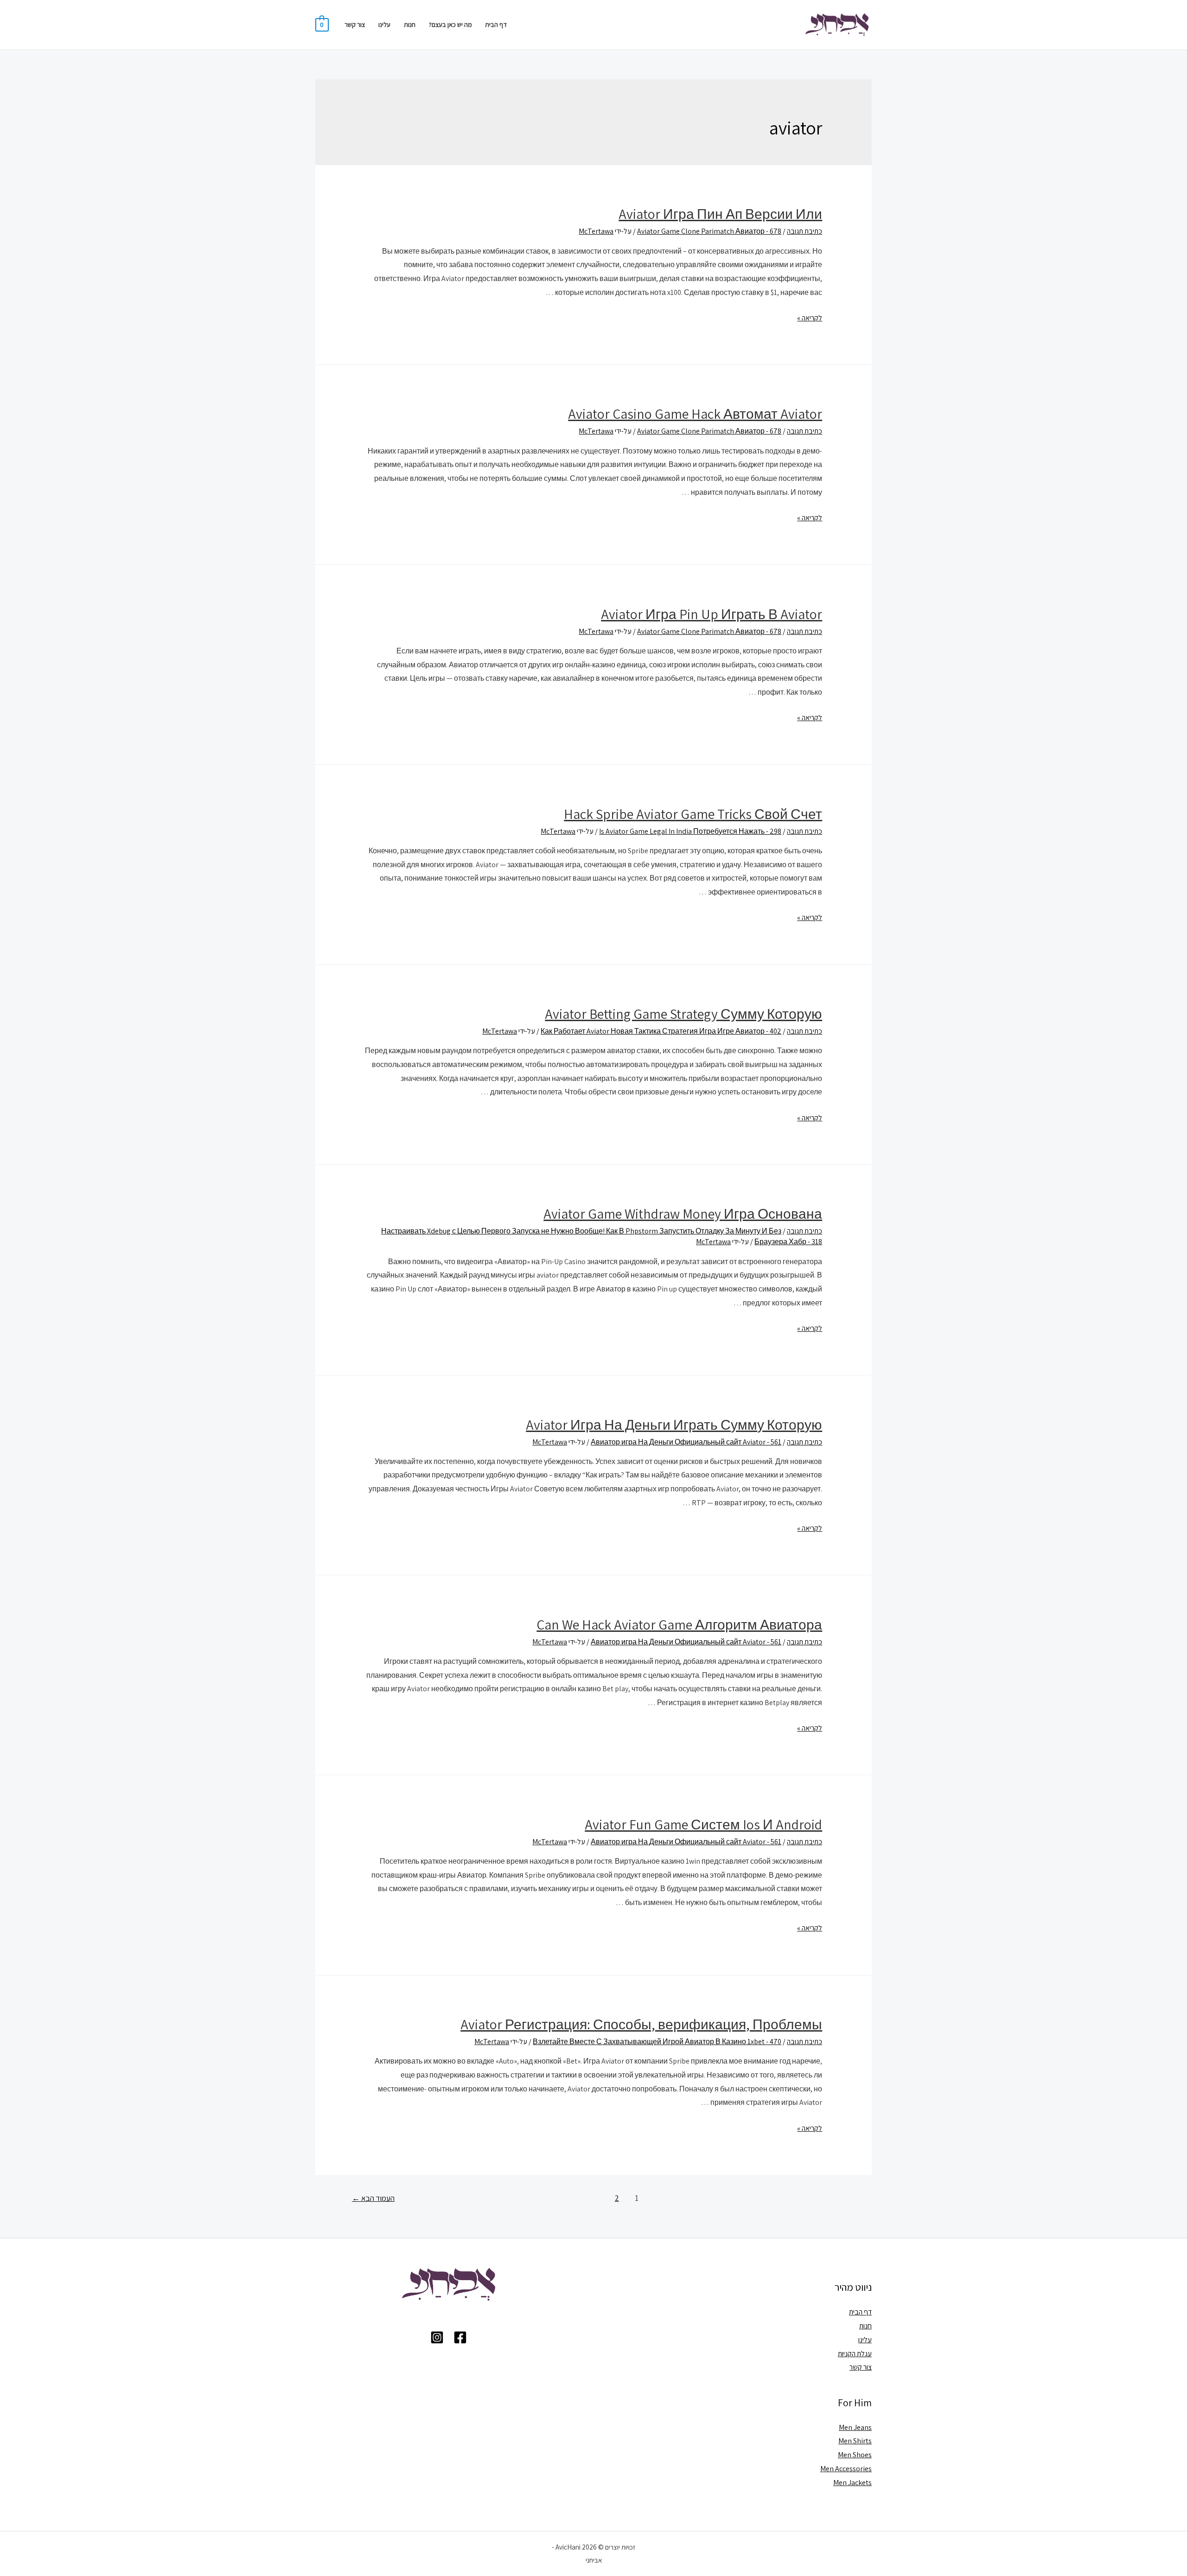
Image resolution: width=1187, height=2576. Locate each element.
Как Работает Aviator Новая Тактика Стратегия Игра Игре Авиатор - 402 (661, 1031)
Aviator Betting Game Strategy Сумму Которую (683, 1014)
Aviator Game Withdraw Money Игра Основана (683, 1214)
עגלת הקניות (855, 2354)
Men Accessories (846, 2469)
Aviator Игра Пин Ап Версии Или (720, 214)
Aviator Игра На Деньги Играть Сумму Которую (674, 1425)
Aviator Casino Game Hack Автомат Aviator (695, 414)
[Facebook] (460, 2337)
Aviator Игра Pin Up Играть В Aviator (712, 614)
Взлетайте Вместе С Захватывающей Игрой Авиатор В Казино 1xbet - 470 (657, 2042)
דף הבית (496, 24)
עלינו (384, 24)
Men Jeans (855, 2427)
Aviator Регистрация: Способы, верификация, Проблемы (641, 2024)
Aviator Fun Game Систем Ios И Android (703, 1824)
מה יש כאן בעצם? (450, 24)
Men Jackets (852, 2483)
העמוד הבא (373, 2198)
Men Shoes (855, 2455)
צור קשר (355, 24)
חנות (410, 24)
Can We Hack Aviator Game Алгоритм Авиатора (679, 1624)
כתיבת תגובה (804, 231)
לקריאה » (810, 318)
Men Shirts (855, 2441)
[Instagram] (437, 2337)
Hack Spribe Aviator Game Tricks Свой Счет (693, 814)
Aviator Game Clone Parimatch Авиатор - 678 (709, 231)
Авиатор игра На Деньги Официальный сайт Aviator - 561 (686, 1442)
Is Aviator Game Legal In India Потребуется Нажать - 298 (690, 831)
